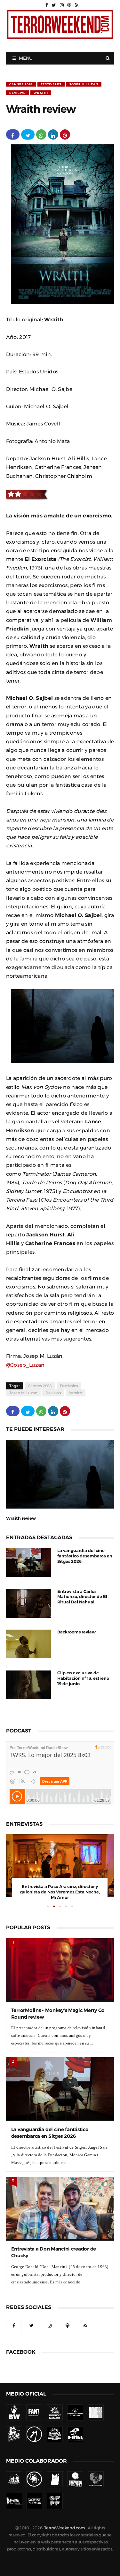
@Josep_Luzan (25, 1365)
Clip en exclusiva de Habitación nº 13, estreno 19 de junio (83, 1678)
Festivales (51, 84)
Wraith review (21, 1518)
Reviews (17, 93)
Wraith (41, 93)
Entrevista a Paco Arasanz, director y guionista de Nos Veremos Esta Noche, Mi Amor (60, 1892)
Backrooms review (76, 1632)
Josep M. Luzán (84, 84)
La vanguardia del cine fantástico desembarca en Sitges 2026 (85, 1556)
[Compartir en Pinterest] (65, 134)
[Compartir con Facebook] (13, 134)
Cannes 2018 (21, 84)
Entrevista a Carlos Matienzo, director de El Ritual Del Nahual (82, 1597)
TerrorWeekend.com (64, 2528)
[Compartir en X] (28, 134)
